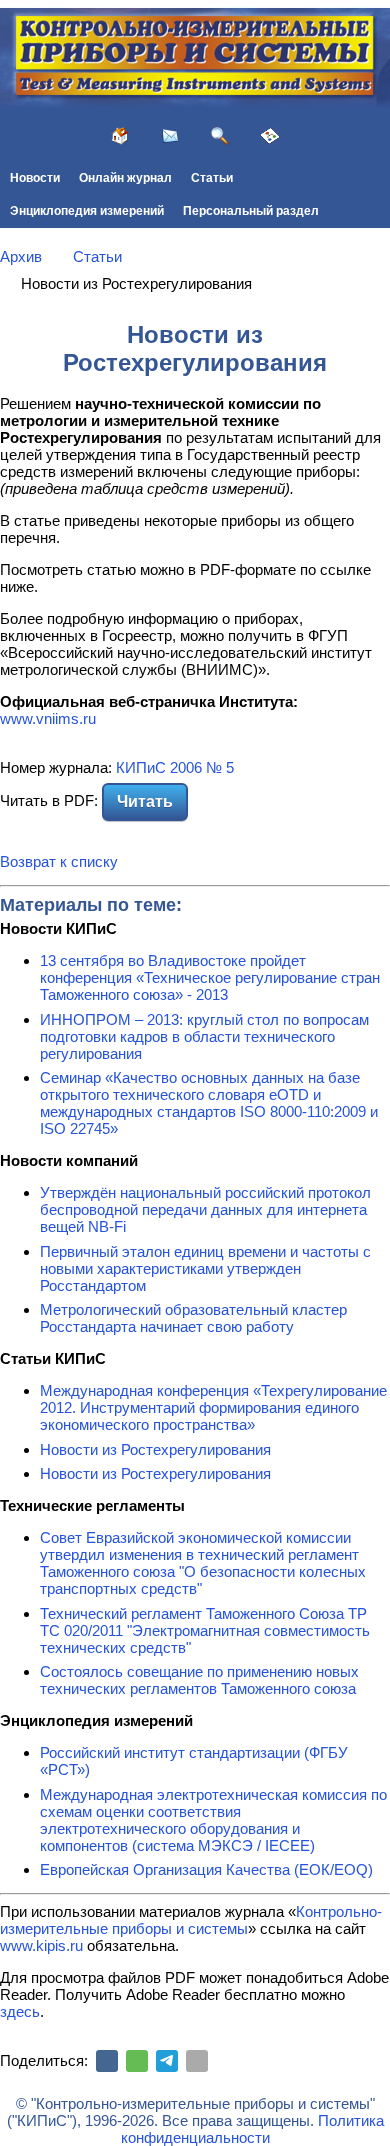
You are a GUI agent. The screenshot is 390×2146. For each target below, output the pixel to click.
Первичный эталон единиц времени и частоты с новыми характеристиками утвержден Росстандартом (205, 1268)
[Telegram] (167, 2061)
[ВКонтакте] (107, 2061)
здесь (20, 2011)
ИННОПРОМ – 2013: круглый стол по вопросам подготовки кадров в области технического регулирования (204, 1036)
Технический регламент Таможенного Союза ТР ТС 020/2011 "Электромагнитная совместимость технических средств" (205, 1630)
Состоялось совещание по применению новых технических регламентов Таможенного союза (199, 1680)
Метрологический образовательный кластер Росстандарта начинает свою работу (193, 1318)
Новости (35, 178)
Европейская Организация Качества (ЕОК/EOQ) (206, 1869)
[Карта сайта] (270, 136)
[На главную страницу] (120, 136)
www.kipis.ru (41, 1945)
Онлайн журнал (125, 178)
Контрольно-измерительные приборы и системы (191, 1920)
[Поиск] (220, 136)
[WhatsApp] (137, 2061)
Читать (145, 801)
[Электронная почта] (197, 2061)
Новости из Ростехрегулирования (155, 1449)
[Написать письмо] (170, 136)
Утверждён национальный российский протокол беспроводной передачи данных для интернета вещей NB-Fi (205, 1209)
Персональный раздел (251, 211)
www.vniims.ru (48, 718)
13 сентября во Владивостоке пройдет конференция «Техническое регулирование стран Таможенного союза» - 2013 (210, 977)
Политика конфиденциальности (252, 2129)
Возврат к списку (59, 861)
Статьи (212, 178)
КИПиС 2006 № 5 (175, 767)
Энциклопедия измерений (87, 211)
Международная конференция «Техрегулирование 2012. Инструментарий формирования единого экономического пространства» (213, 1407)
